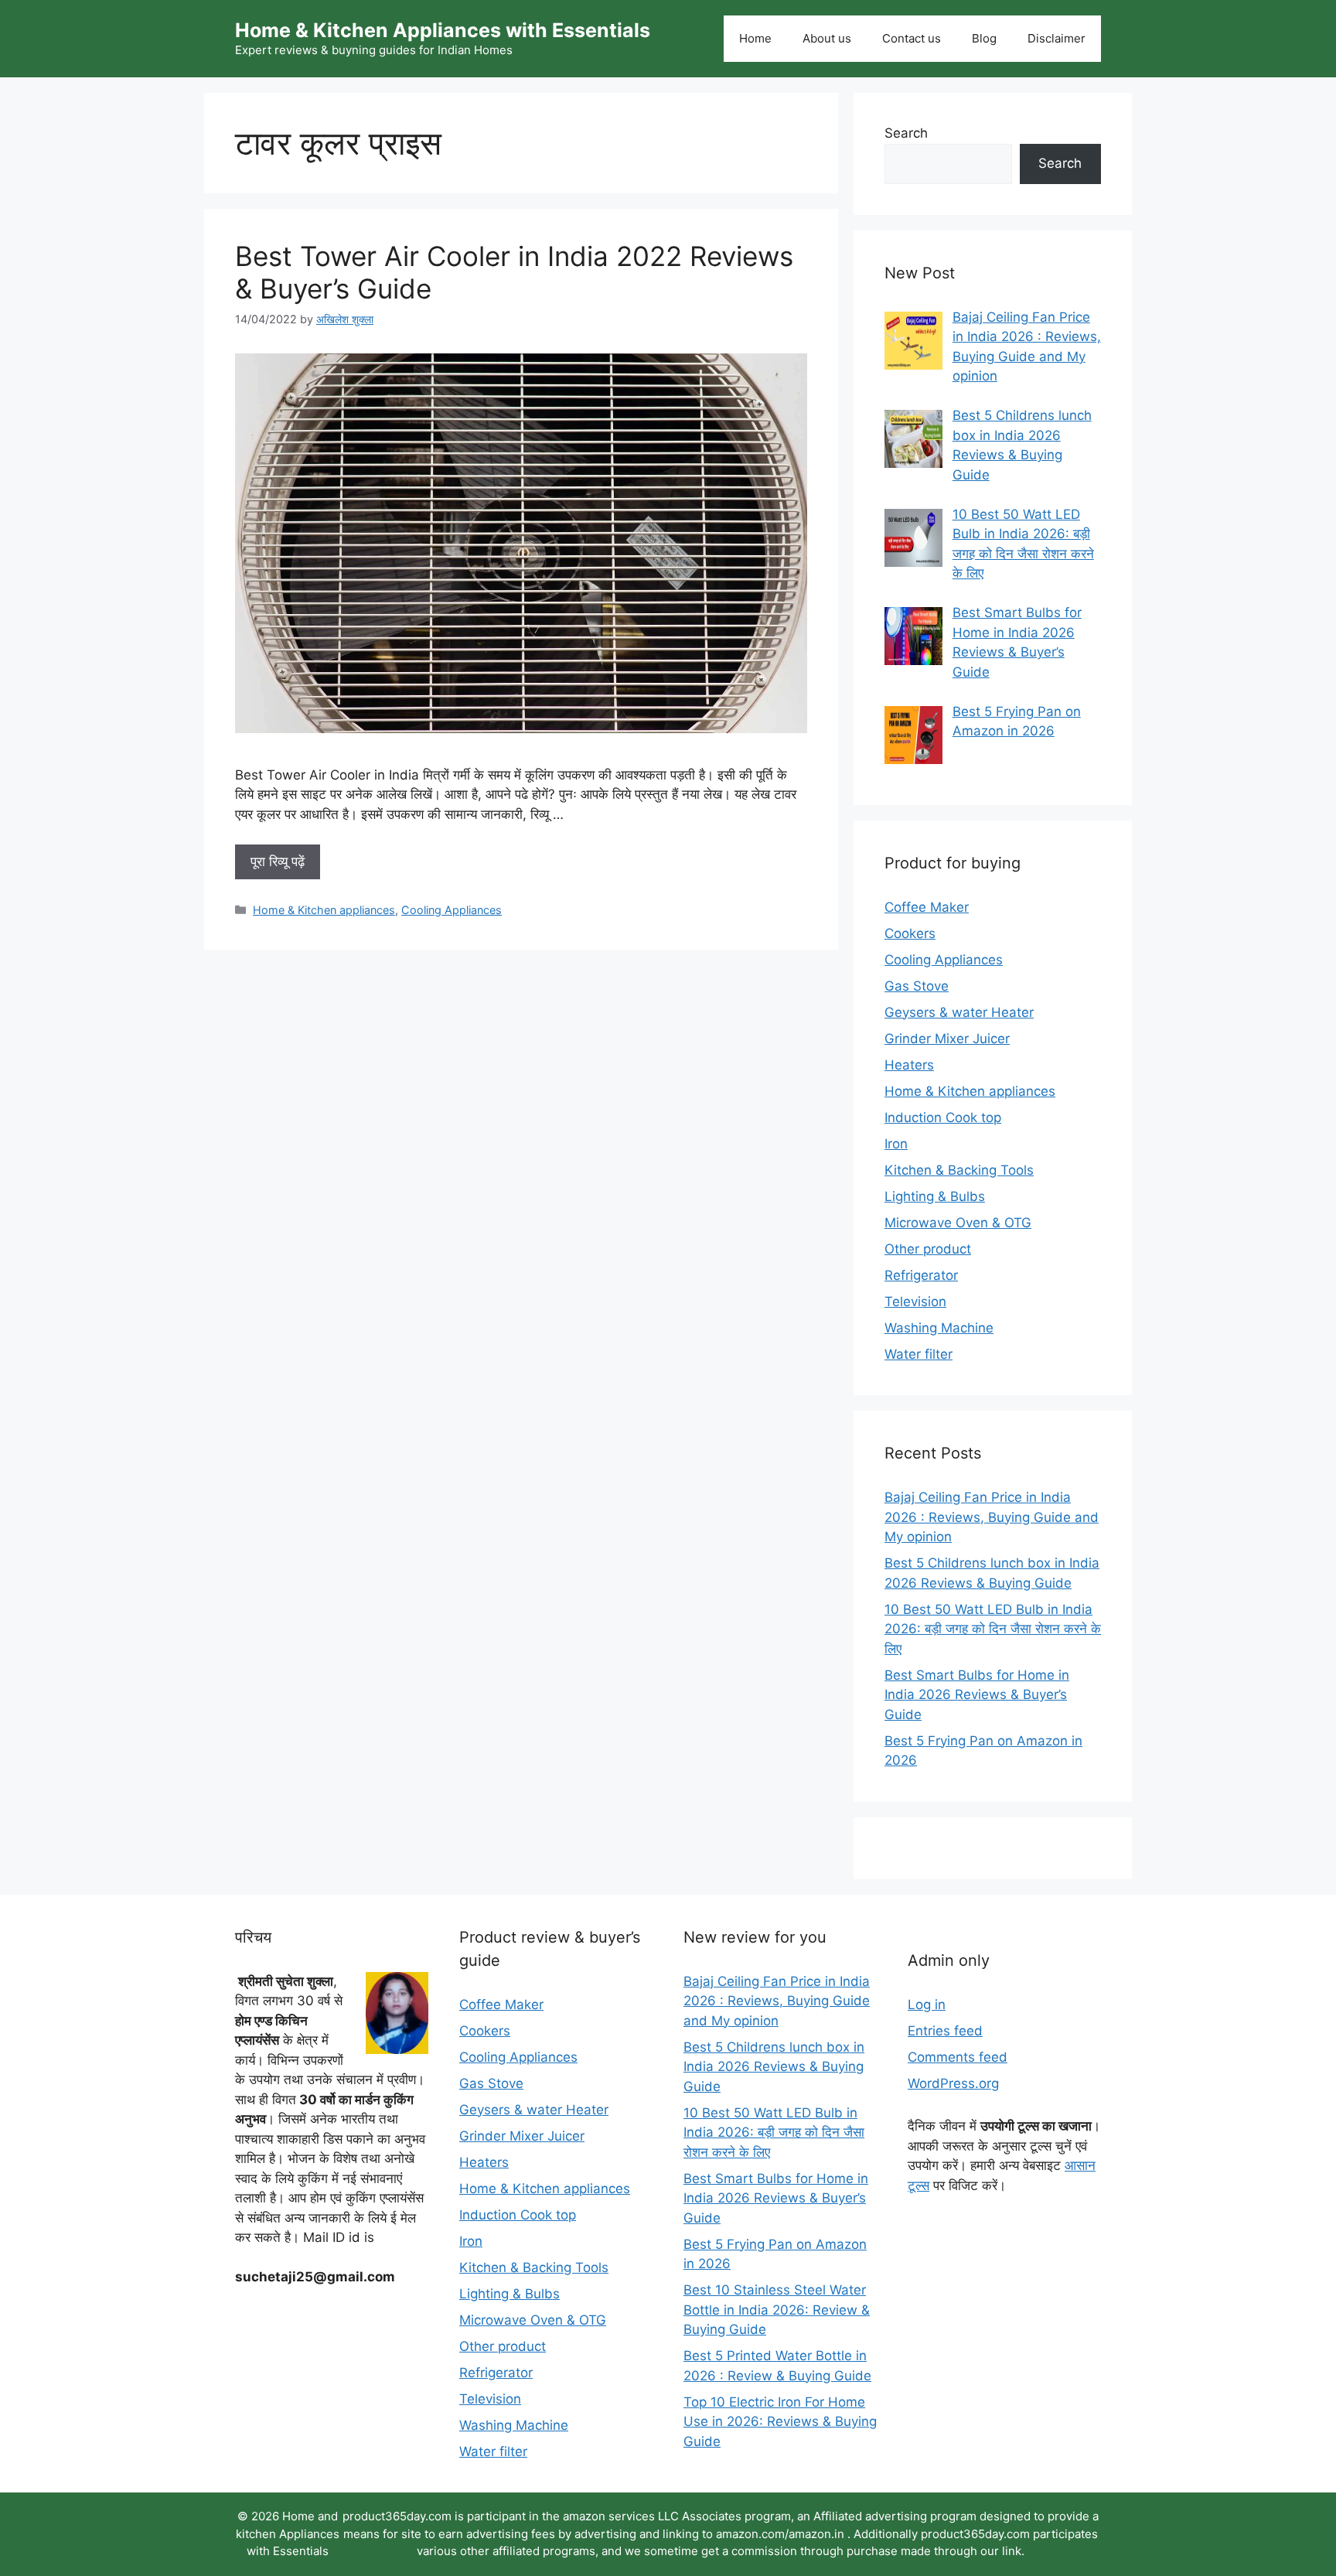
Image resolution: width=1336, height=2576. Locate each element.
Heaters (909, 1065)
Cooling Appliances (452, 910)
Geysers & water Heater (959, 1012)
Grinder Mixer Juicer (947, 1039)
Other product (928, 1249)
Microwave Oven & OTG (958, 1223)
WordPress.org (953, 2083)
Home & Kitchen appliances (324, 910)
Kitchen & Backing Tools (959, 1170)
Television (915, 1302)
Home (755, 38)
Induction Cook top (943, 1117)
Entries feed (945, 2031)
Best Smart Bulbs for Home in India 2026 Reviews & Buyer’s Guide (977, 1695)
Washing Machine (939, 1328)
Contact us (912, 38)
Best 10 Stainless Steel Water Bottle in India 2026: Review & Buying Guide (777, 2310)
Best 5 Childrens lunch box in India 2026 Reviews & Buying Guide (774, 2067)
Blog (984, 38)
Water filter (918, 1354)
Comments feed (958, 2057)
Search (906, 133)
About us (827, 38)
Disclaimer (1057, 38)
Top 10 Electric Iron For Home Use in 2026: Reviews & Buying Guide (780, 2422)
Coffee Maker (927, 907)
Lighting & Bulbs (935, 1196)
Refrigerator (921, 1275)
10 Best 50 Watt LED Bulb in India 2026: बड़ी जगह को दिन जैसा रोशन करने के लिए (993, 1629)
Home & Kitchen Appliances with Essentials (443, 30)
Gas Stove (917, 986)
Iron (896, 1144)
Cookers (910, 933)
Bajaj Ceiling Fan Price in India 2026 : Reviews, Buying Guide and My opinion (992, 1517)
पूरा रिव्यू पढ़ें (278, 862)
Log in (927, 2005)
